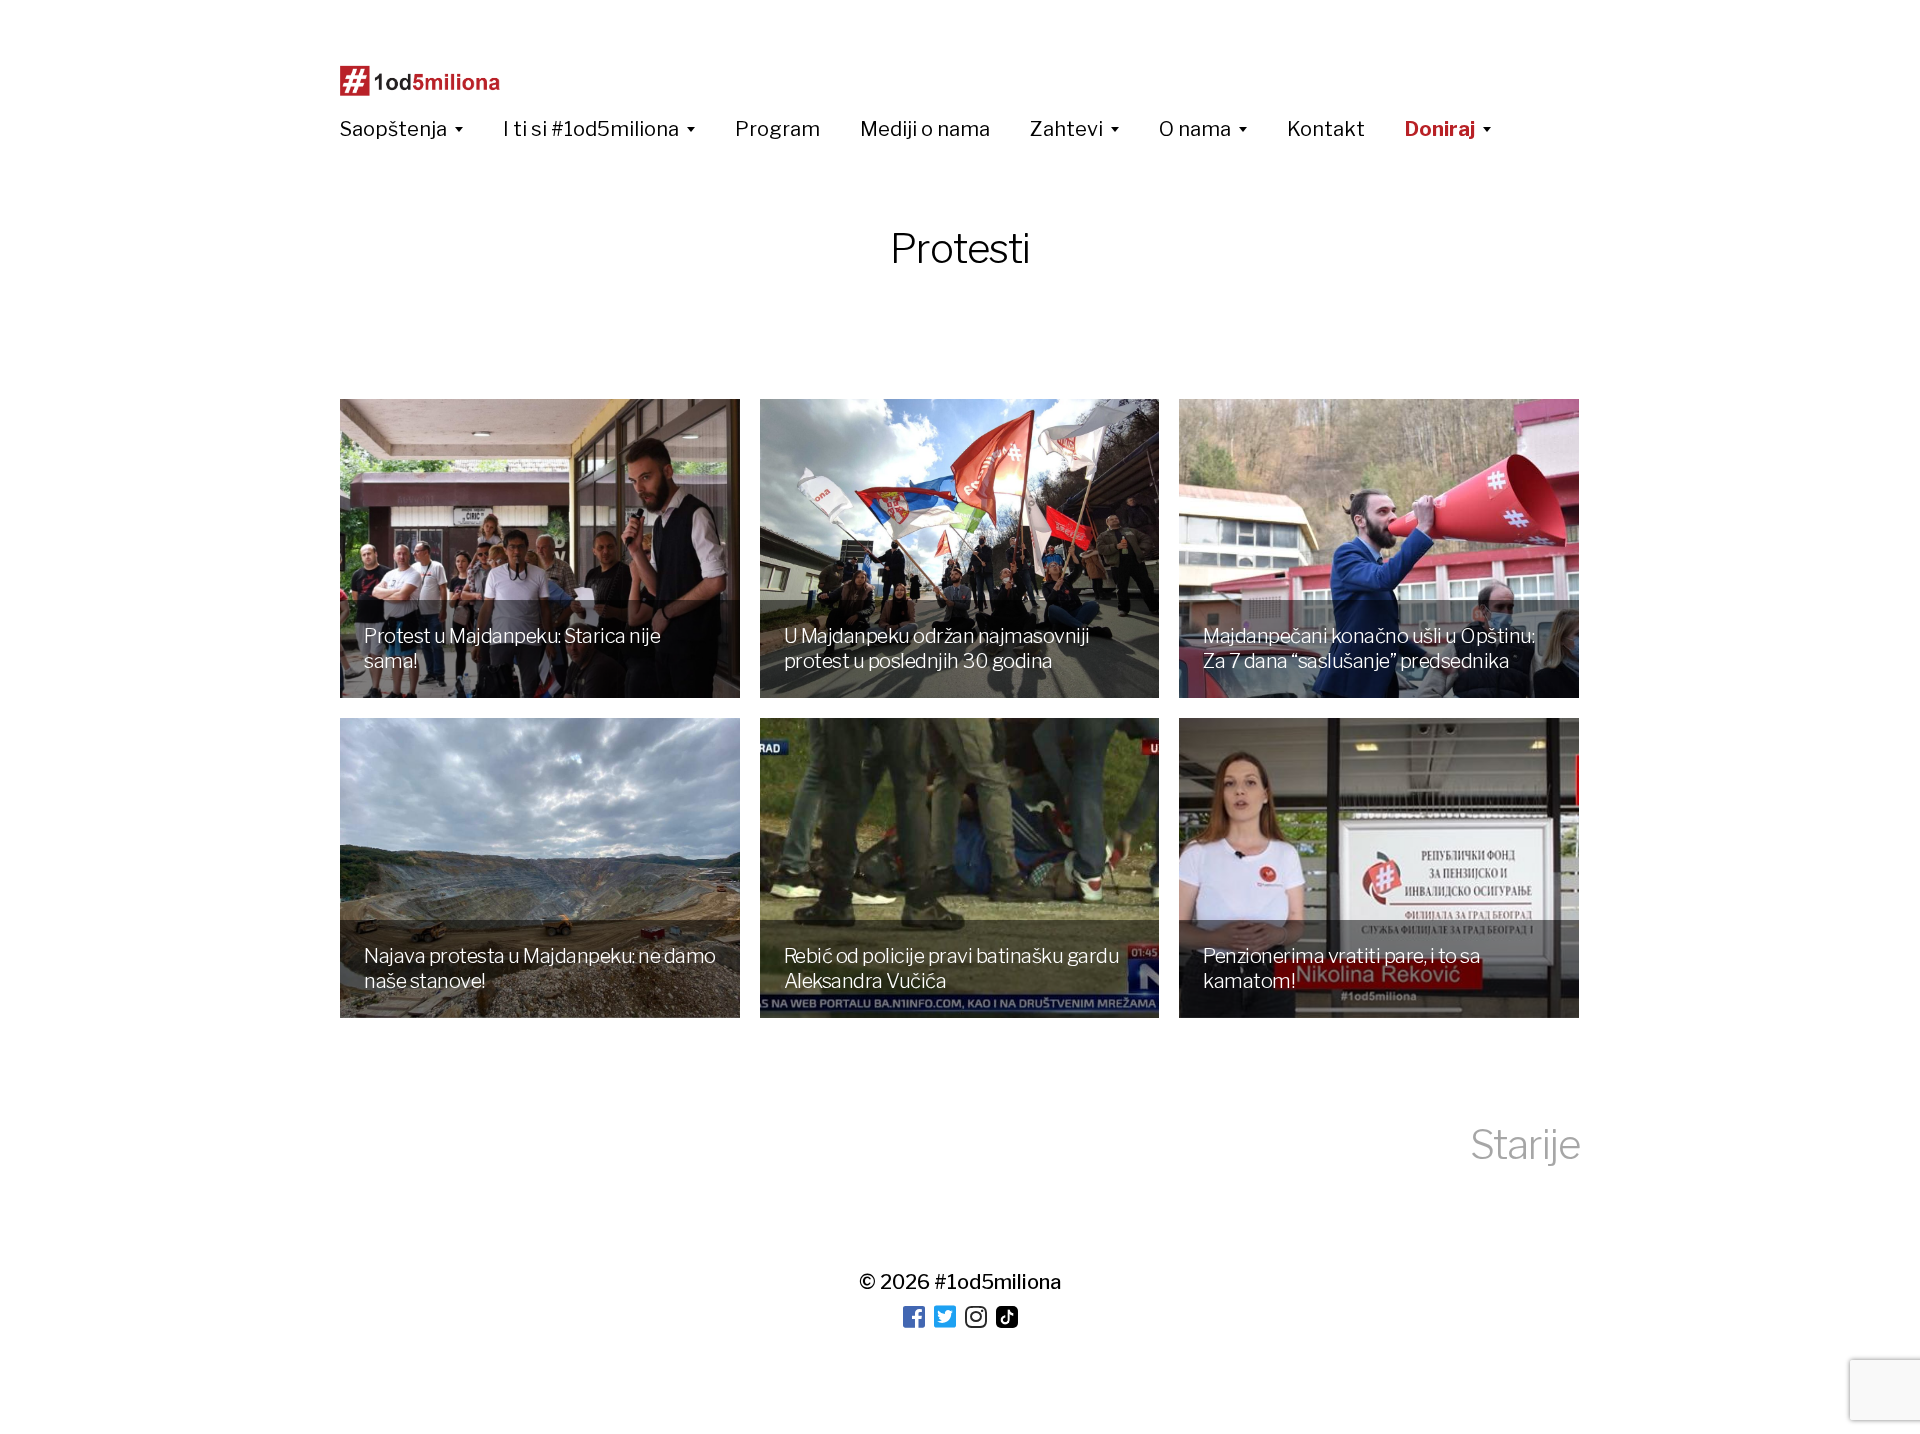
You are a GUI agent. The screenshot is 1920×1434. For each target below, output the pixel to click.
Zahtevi (1066, 129)
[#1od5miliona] (420, 81)
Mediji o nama (925, 129)
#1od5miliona (997, 1282)
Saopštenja (393, 129)
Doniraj (1440, 129)
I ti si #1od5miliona (591, 129)
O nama (1195, 129)
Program (777, 129)
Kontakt (1326, 129)
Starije (1525, 1144)
